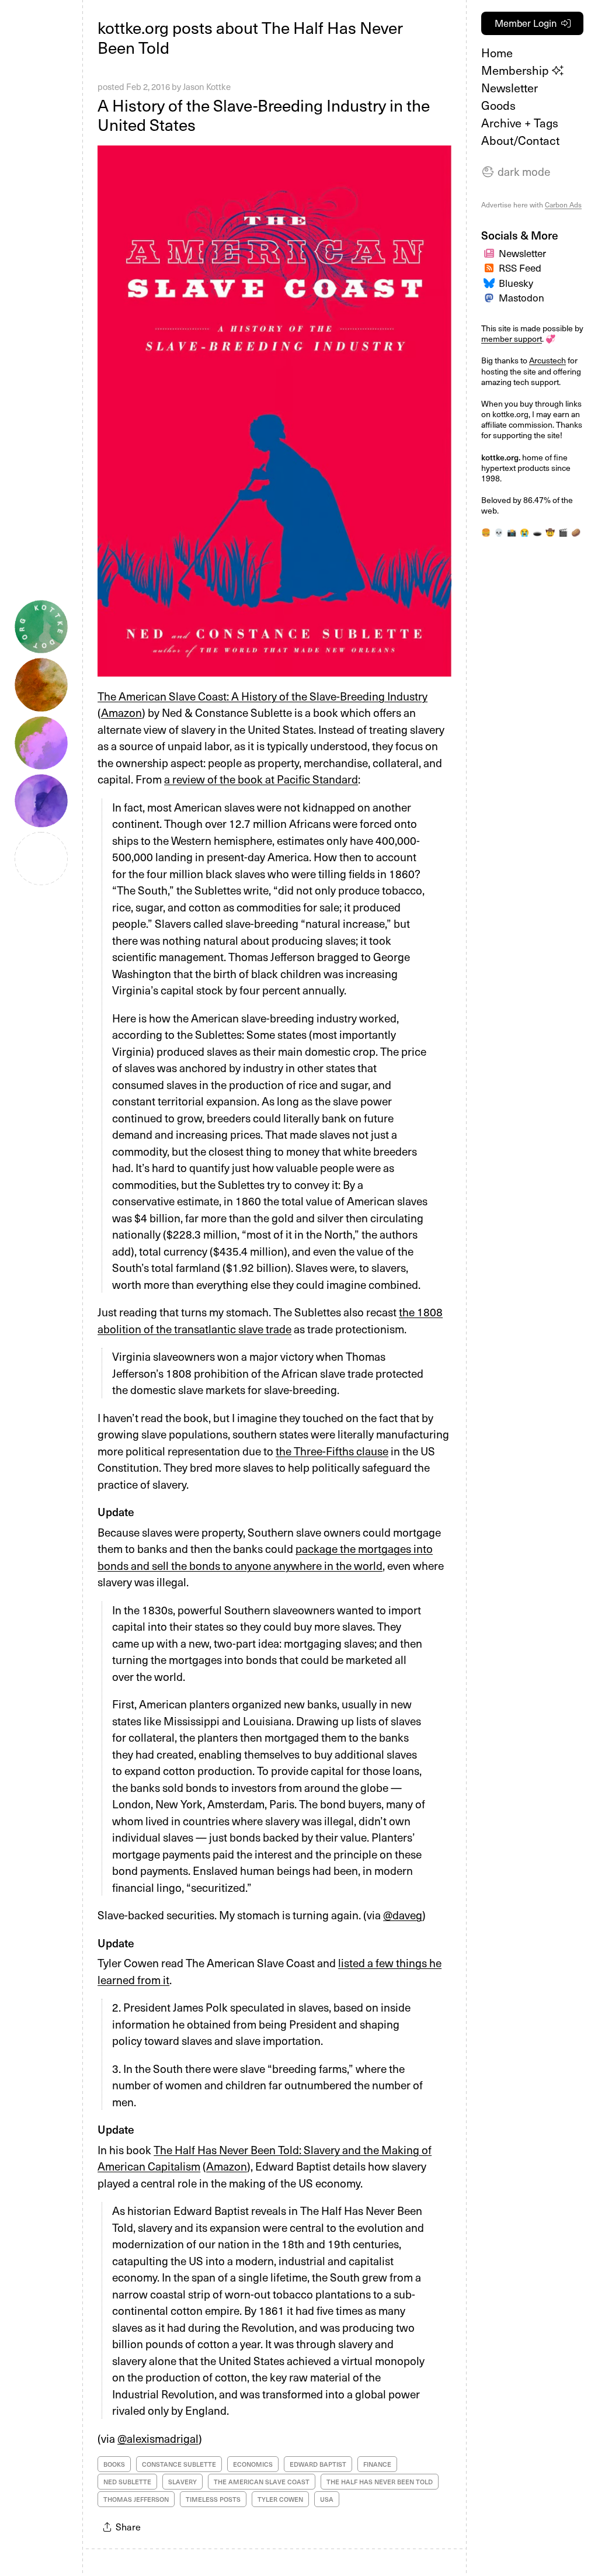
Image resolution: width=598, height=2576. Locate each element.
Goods (498, 105)
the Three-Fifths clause (332, 1451)
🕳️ (537, 532)
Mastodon (521, 297)
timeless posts (213, 2499)
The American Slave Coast (262, 2482)
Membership (517, 70)
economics (253, 2464)
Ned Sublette (127, 2482)
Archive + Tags (520, 123)
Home (497, 53)
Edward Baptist (318, 2464)
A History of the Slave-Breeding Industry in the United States (264, 115)
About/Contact (520, 140)
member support (512, 339)
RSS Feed (520, 268)
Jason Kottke (207, 86)
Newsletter (510, 88)
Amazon (121, 712)
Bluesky (516, 283)
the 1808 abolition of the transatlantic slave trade (270, 1320)
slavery (182, 2482)
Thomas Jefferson (136, 2499)
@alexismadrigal (158, 2438)
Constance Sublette (179, 2464)
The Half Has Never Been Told (380, 2482)
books (114, 2464)
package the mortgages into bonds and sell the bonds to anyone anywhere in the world (265, 1557)
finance (377, 2464)
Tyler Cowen (280, 2499)
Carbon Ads (563, 204)
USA (327, 2499)
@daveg (403, 1915)
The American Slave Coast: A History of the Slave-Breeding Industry (263, 696)
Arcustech (547, 360)
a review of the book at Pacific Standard (261, 779)
